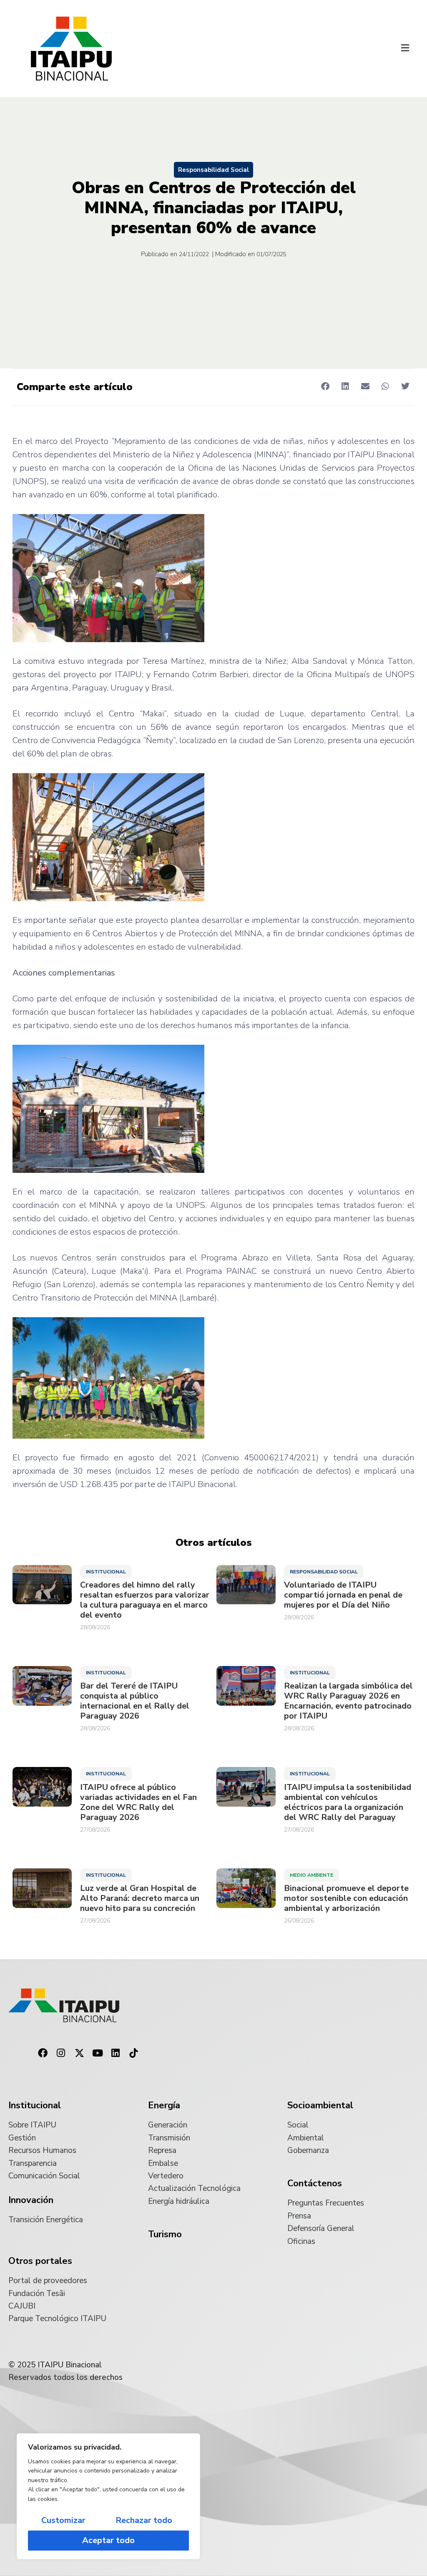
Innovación (31, 2200)
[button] (405, 48)
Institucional (106, 1572)
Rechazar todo (144, 2520)
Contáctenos (315, 2183)
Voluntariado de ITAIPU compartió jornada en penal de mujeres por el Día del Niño (343, 1595)
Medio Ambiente (311, 1875)
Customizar (63, 2520)
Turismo (165, 2234)
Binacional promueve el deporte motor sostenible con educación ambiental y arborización (346, 1898)
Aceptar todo (108, 2540)
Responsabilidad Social (213, 170)
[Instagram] (61, 2053)
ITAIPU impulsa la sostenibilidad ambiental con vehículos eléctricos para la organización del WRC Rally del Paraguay (348, 1802)
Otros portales (40, 2261)
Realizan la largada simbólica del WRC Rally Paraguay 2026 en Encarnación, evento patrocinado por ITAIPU (348, 1701)
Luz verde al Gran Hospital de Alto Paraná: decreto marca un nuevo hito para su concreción (140, 1898)
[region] (108, 2496)
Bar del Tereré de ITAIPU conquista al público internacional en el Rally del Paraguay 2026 (135, 1701)
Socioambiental (320, 2105)
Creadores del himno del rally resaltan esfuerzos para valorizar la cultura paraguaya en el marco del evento (145, 1600)
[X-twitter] (79, 2053)
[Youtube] (98, 2053)
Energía (164, 2105)
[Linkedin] (116, 2053)
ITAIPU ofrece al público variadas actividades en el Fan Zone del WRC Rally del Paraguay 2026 (138, 1802)
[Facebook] (43, 2053)
